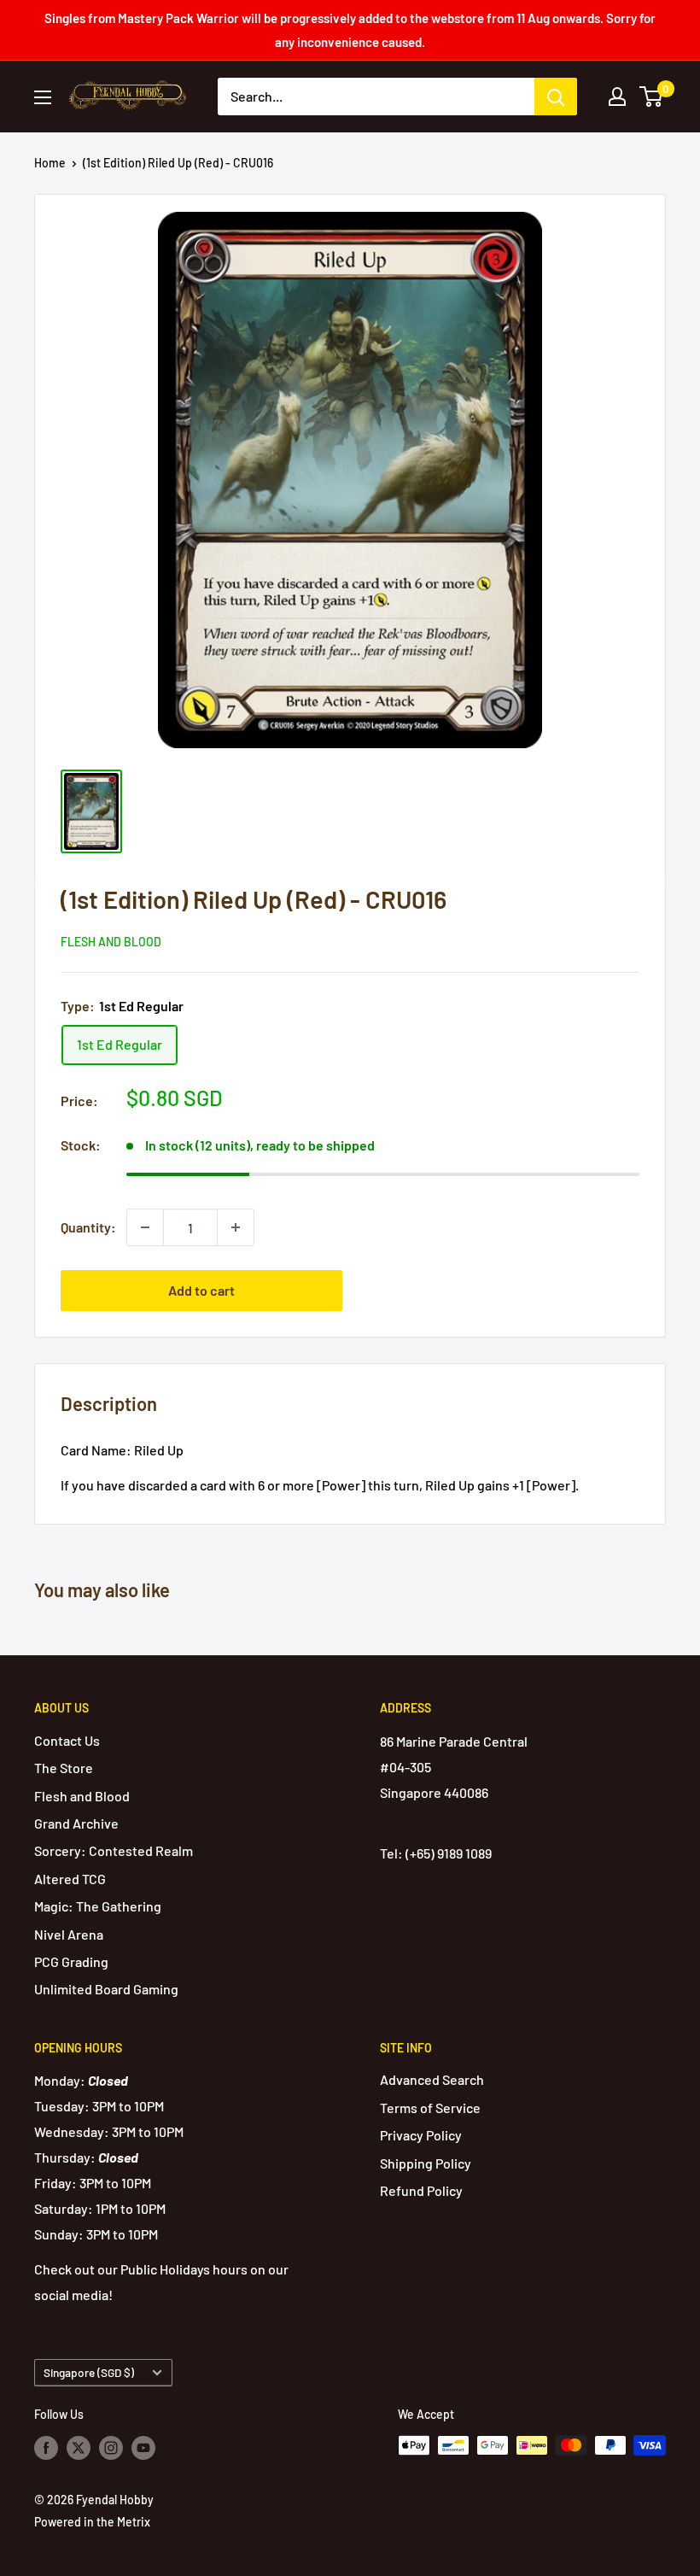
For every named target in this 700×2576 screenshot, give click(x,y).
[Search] (556, 97)
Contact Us (67, 1740)
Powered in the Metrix (92, 2522)
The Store (64, 1768)
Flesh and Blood (111, 942)
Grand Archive (76, 1823)
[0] (652, 97)
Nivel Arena (69, 1934)
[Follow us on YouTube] (143, 2447)
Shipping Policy (426, 2163)
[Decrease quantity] (145, 1227)
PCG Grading (71, 1961)
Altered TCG (70, 1879)
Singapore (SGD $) (89, 2372)
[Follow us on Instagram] (111, 2447)
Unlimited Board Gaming (106, 1989)
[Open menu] (43, 97)
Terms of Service (430, 2108)
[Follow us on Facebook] (46, 2447)
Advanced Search (432, 2079)
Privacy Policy (421, 2135)
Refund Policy (421, 2190)
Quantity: (88, 1227)
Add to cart (201, 1290)
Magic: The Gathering (98, 1906)
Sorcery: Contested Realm (114, 1850)
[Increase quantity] (236, 1227)
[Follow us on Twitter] (79, 2447)
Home (50, 163)
